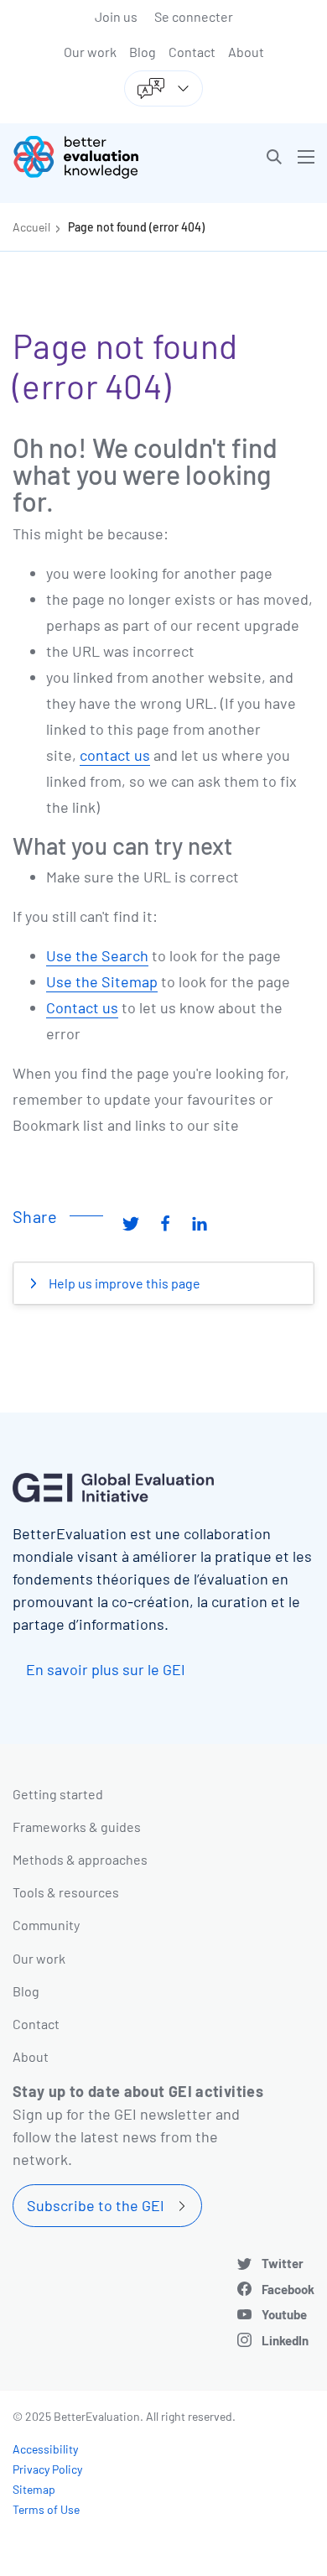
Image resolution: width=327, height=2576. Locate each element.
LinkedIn (285, 2340)
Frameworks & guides (77, 1827)
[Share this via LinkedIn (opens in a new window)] (200, 1223)
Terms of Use (46, 2509)
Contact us (82, 1007)
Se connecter (194, 16)
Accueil (31, 227)
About (246, 52)
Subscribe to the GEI (96, 2205)
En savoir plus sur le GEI (106, 1669)
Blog (143, 52)
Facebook (288, 2289)
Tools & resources (66, 1892)
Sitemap (34, 2489)
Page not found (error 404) (136, 227)
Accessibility (45, 2449)
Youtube (284, 2314)
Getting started (58, 1794)
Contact (192, 52)
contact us (115, 755)
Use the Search (97, 955)
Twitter (283, 2263)
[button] (274, 157)
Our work (90, 52)
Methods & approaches (80, 1859)
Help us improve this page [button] (123, 1283)
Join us (116, 16)
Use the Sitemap (102, 981)
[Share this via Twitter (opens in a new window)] (131, 1223)
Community (46, 1925)
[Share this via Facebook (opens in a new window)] (165, 1223)
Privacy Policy (47, 2469)
